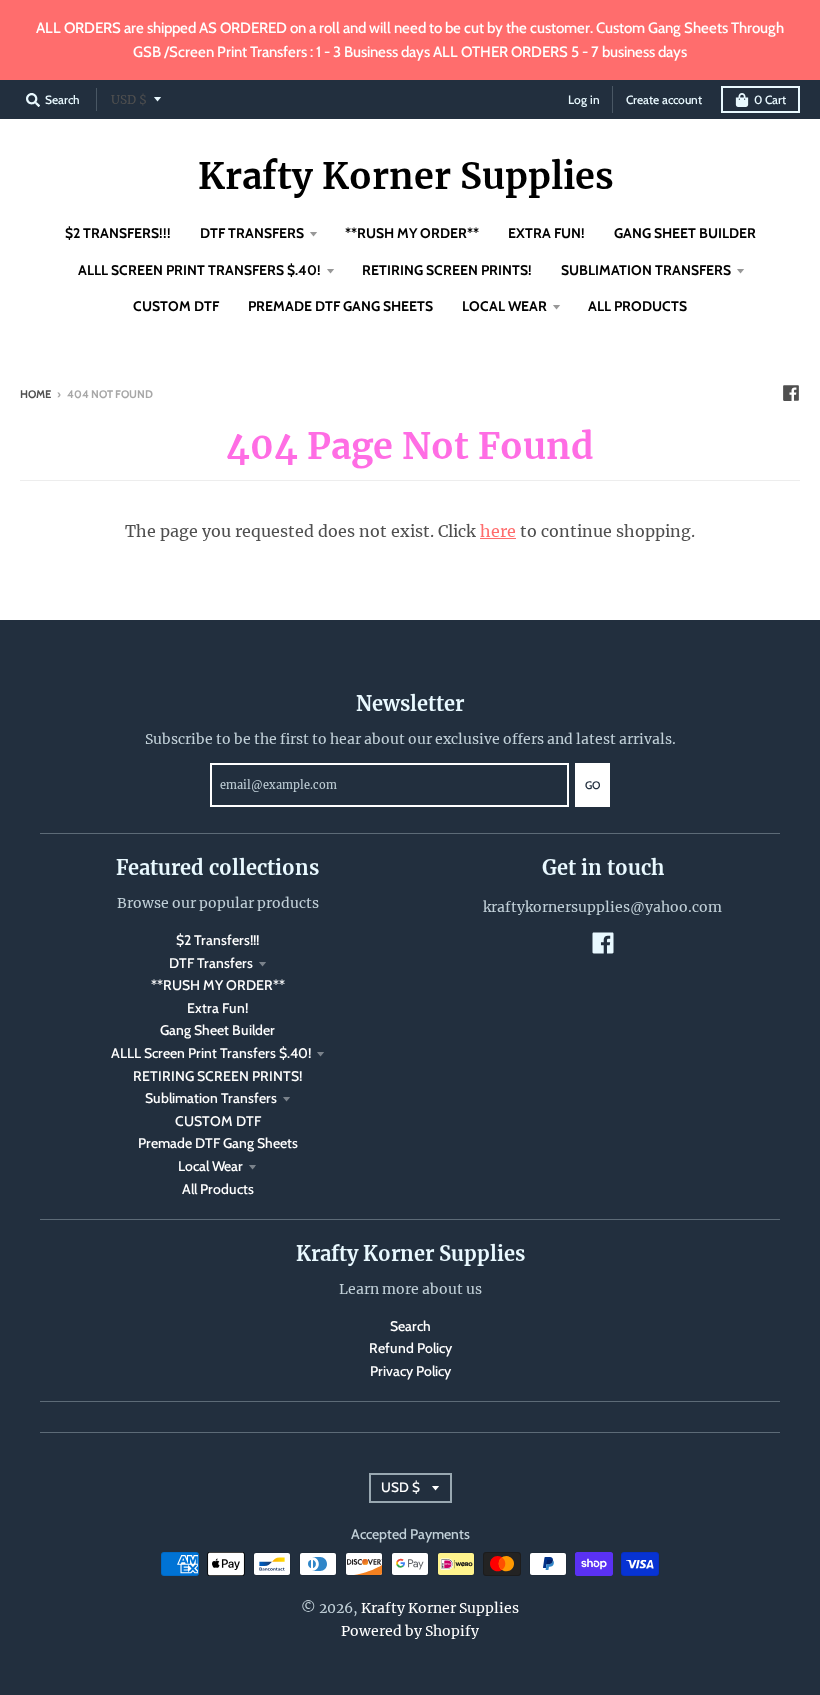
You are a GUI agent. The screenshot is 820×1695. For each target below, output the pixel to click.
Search (410, 1326)
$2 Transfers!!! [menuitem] (118, 233)
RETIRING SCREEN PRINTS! (217, 1076)
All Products (218, 1189)
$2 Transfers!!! (217, 940)
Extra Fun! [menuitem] (546, 233)
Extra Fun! (217, 1008)
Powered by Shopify (410, 1631)
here (498, 531)
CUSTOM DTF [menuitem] (176, 306)
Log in (584, 99)
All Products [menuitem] (637, 306)
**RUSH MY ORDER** (218, 985)
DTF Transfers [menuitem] (252, 233)
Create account (664, 99)
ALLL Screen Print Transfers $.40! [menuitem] (199, 270)
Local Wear (210, 1166)
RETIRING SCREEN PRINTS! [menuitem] (447, 270)
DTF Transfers (211, 963)
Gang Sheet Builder (217, 1030)
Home (35, 394)
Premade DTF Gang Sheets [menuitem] (340, 306)
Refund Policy (410, 1348)
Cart (770, 99)
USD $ (129, 99)
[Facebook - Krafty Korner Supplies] (791, 393)
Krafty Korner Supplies (406, 177)
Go (592, 785)
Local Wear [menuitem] (504, 306)
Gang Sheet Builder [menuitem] (685, 233)
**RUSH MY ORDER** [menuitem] (412, 233)
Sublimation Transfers (211, 1098)
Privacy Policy (410, 1371)
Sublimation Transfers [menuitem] (646, 270)
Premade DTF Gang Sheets (218, 1143)
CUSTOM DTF (218, 1121)
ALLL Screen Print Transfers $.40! (211, 1053)
